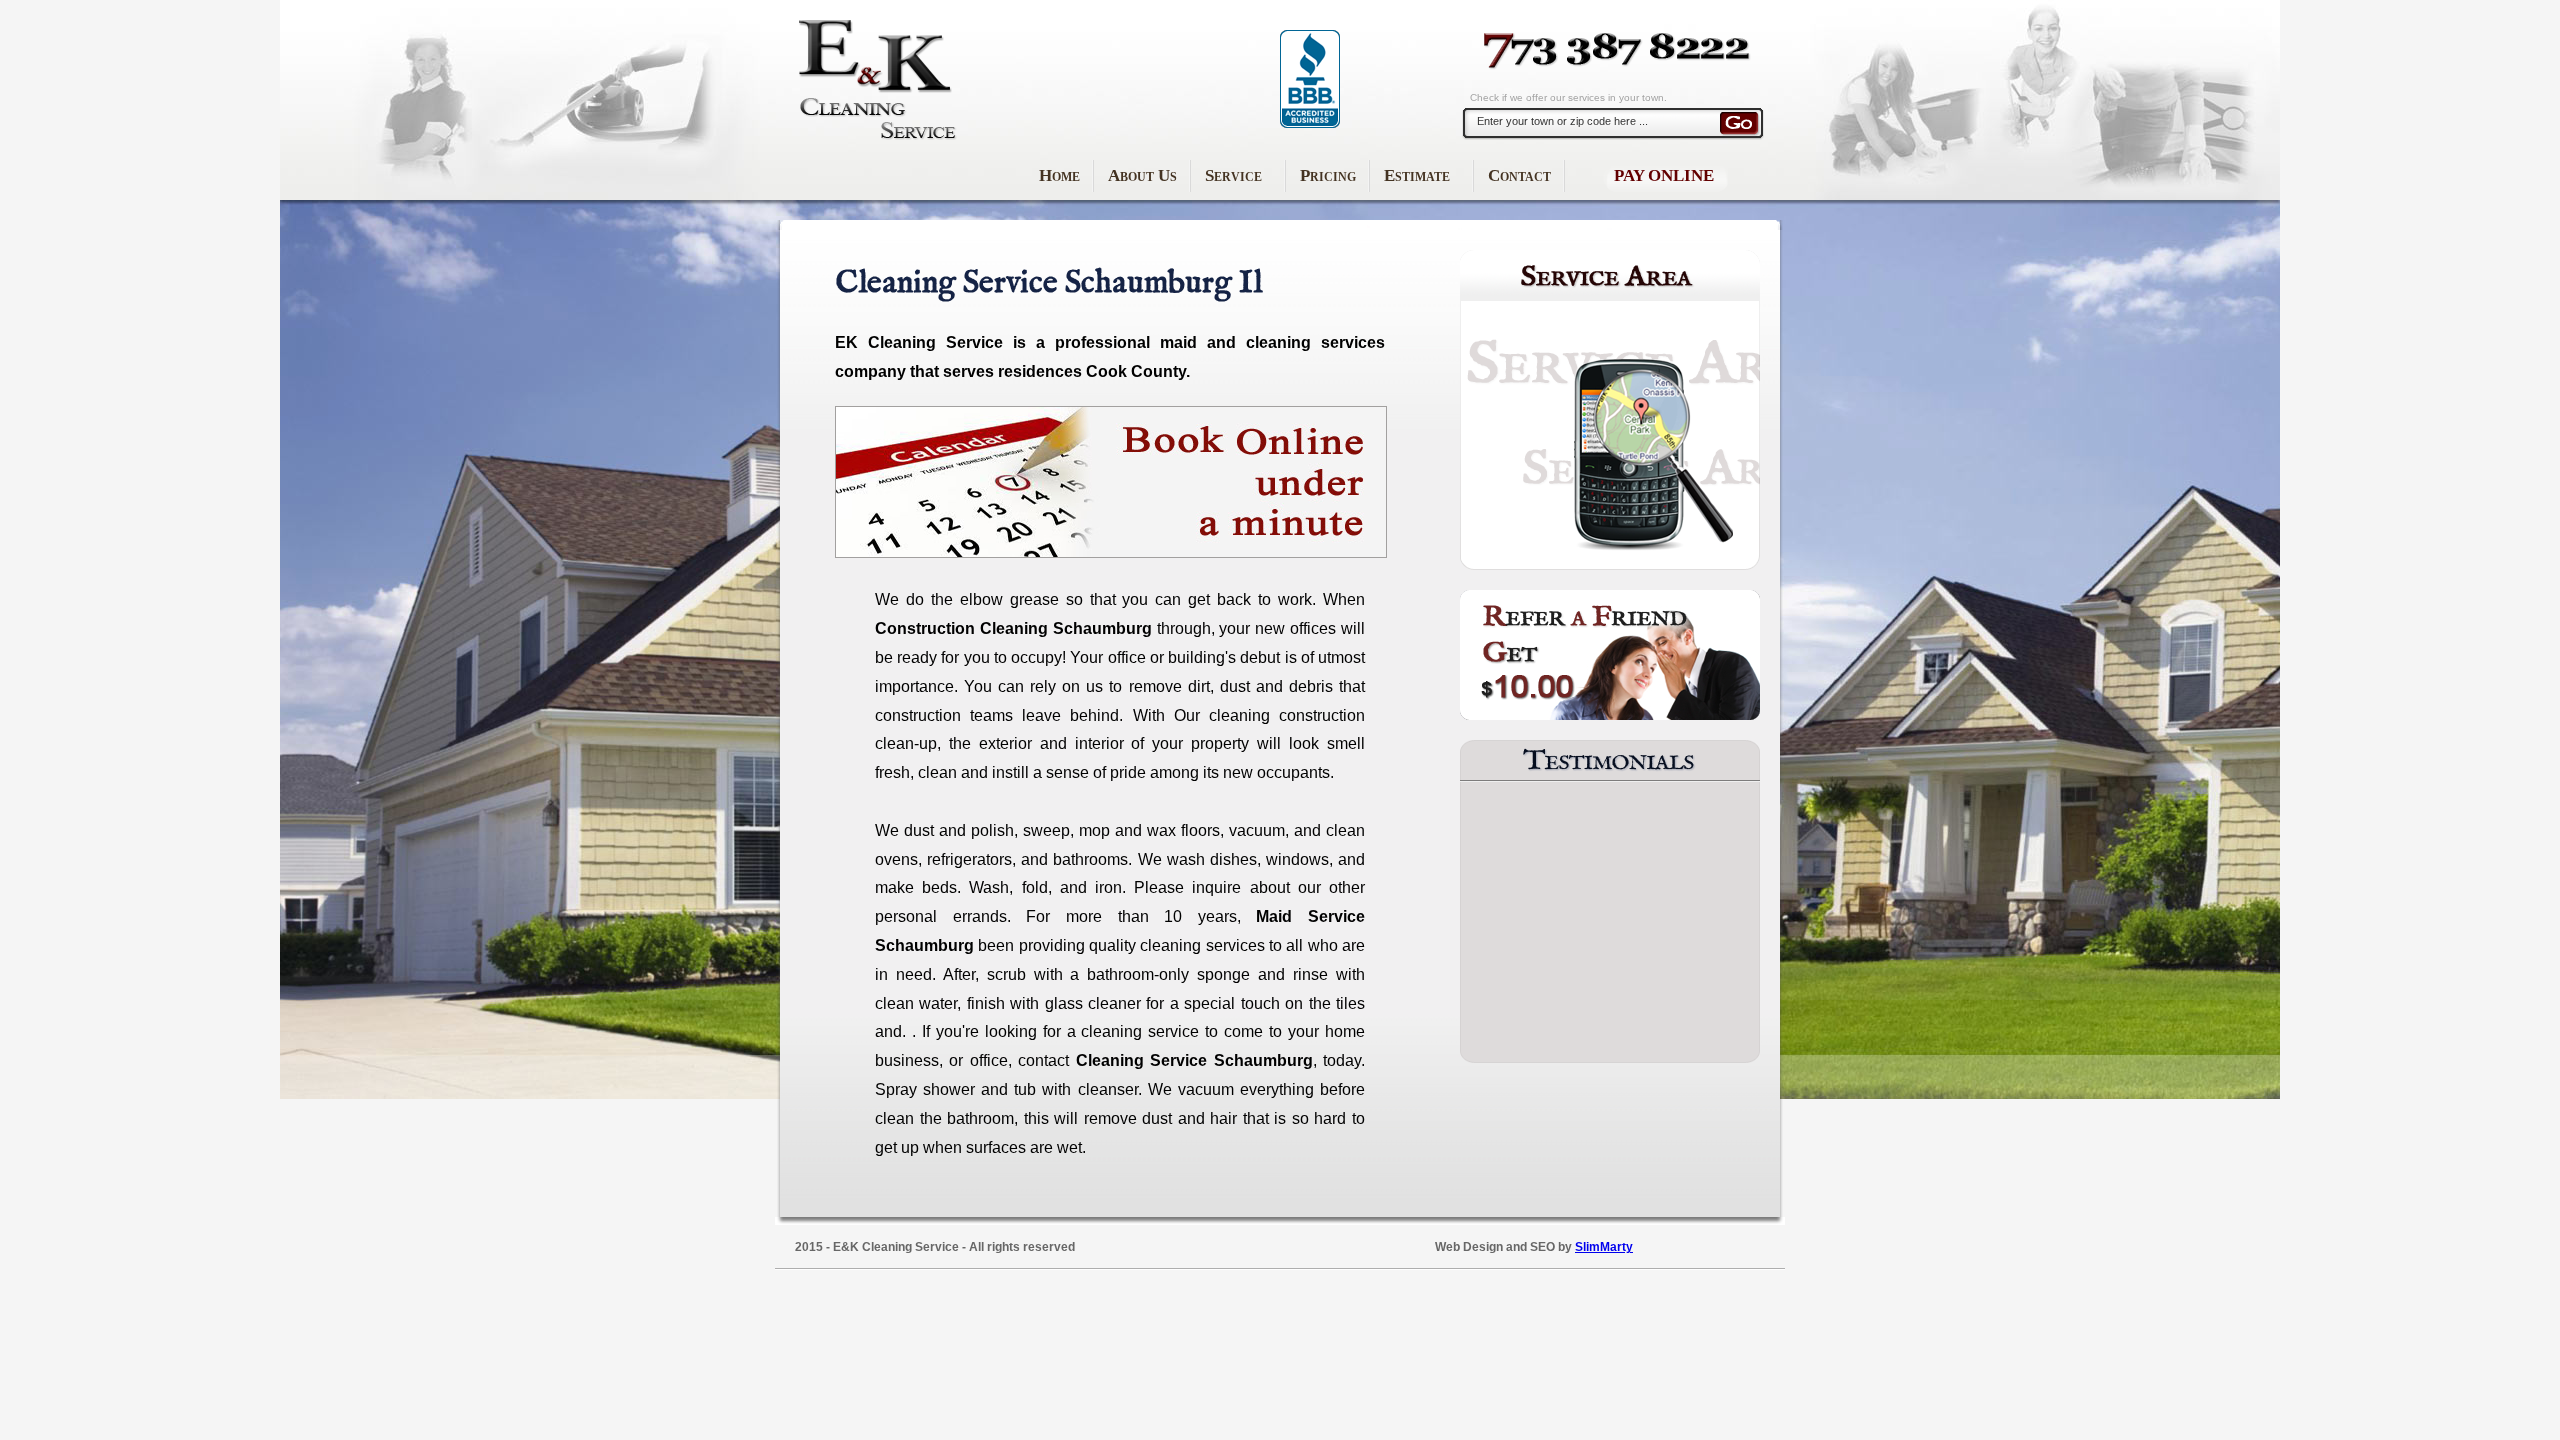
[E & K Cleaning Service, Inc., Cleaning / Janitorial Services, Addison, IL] (1310, 79)
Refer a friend (1610, 655)
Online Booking (1111, 482)
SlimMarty (1604, 1247)
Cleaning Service (875, 80)
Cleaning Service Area (1610, 410)
